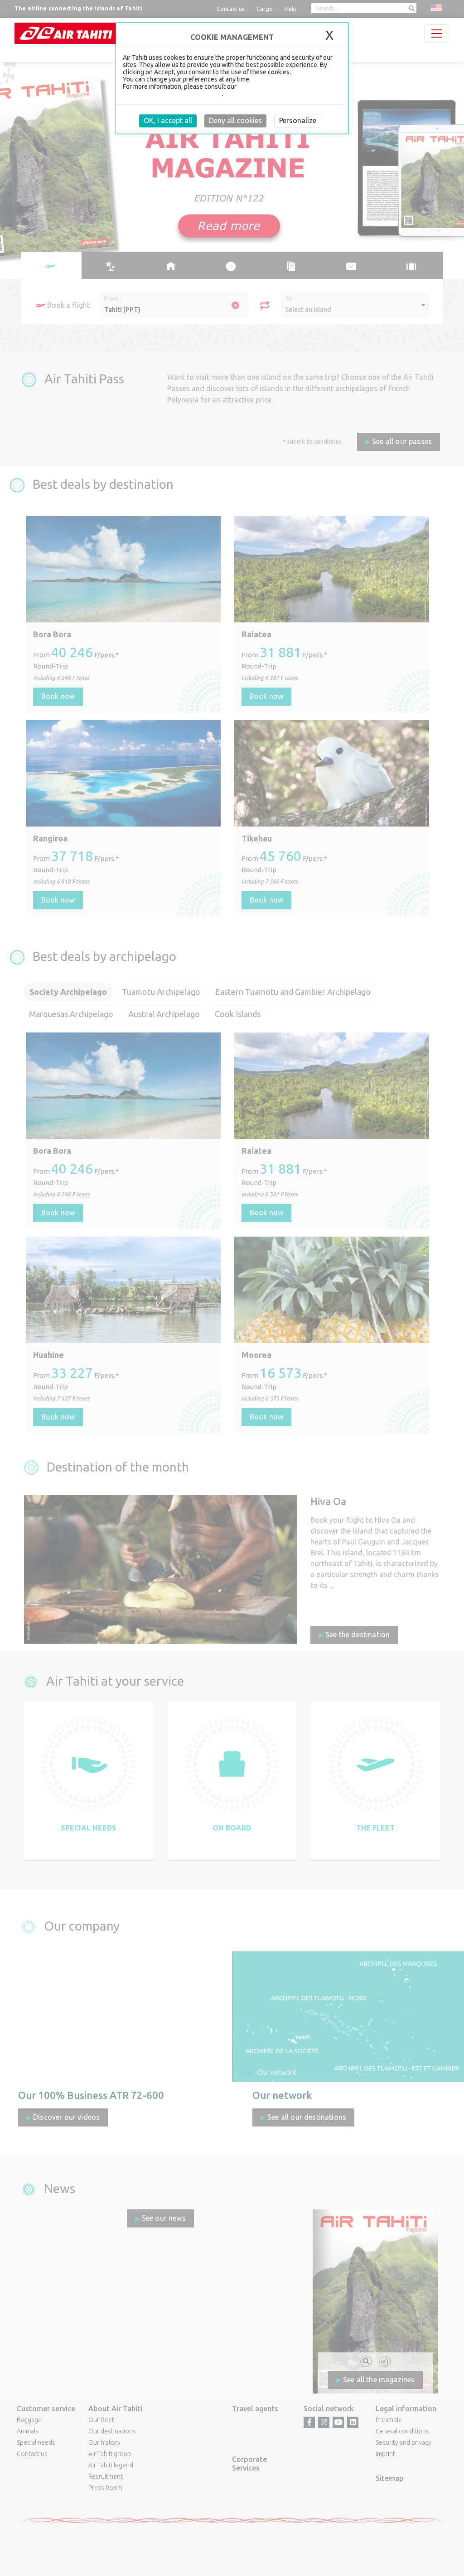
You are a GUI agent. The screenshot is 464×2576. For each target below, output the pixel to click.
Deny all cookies (235, 120)
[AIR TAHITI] (66, 33)
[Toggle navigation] (437, 33)
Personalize (298, 120)
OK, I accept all (168, 120)
